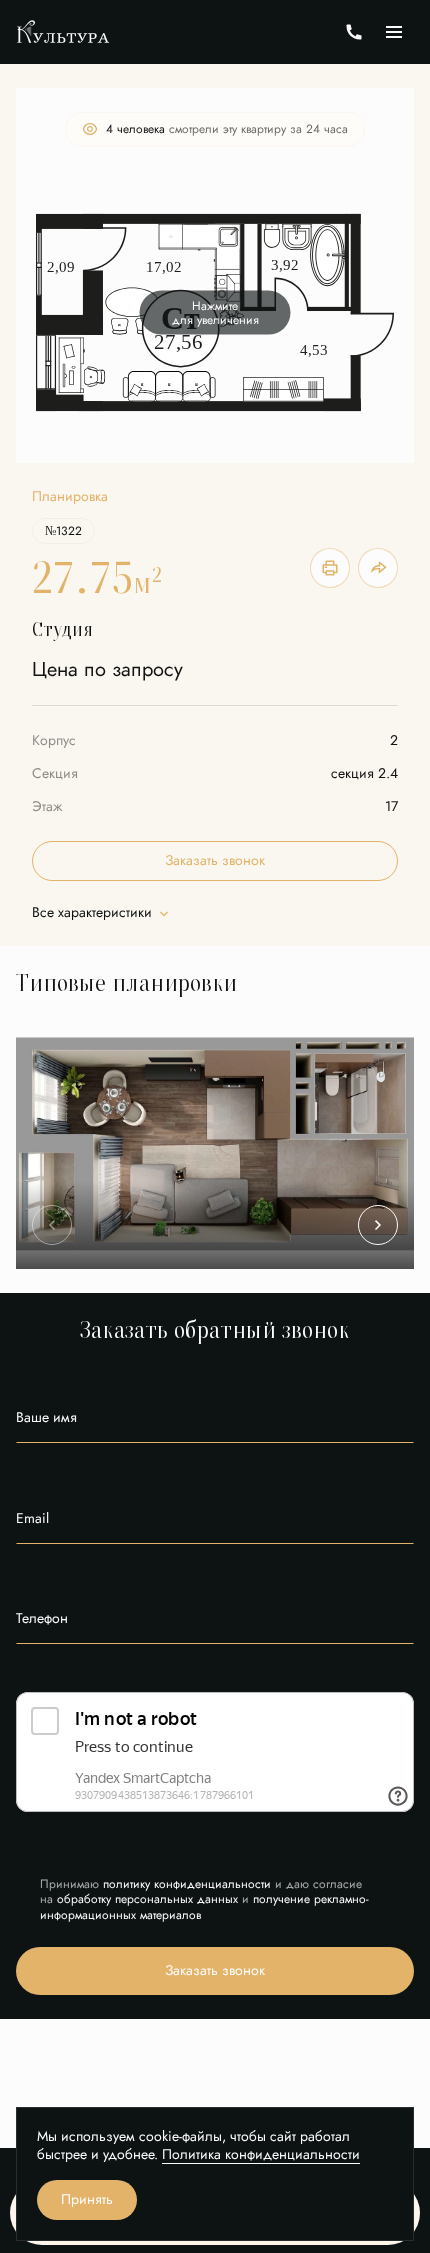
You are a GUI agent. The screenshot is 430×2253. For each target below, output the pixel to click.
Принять (87, 2199)
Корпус (54, 740)
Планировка (70, 497)
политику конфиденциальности (187, 1884)
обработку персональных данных (147, 1899)
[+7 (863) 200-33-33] (354, 32)
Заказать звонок (215, 860)
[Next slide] (378, 1225)
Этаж (47, 806)
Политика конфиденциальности (261, 2154)
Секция (55, 773)
